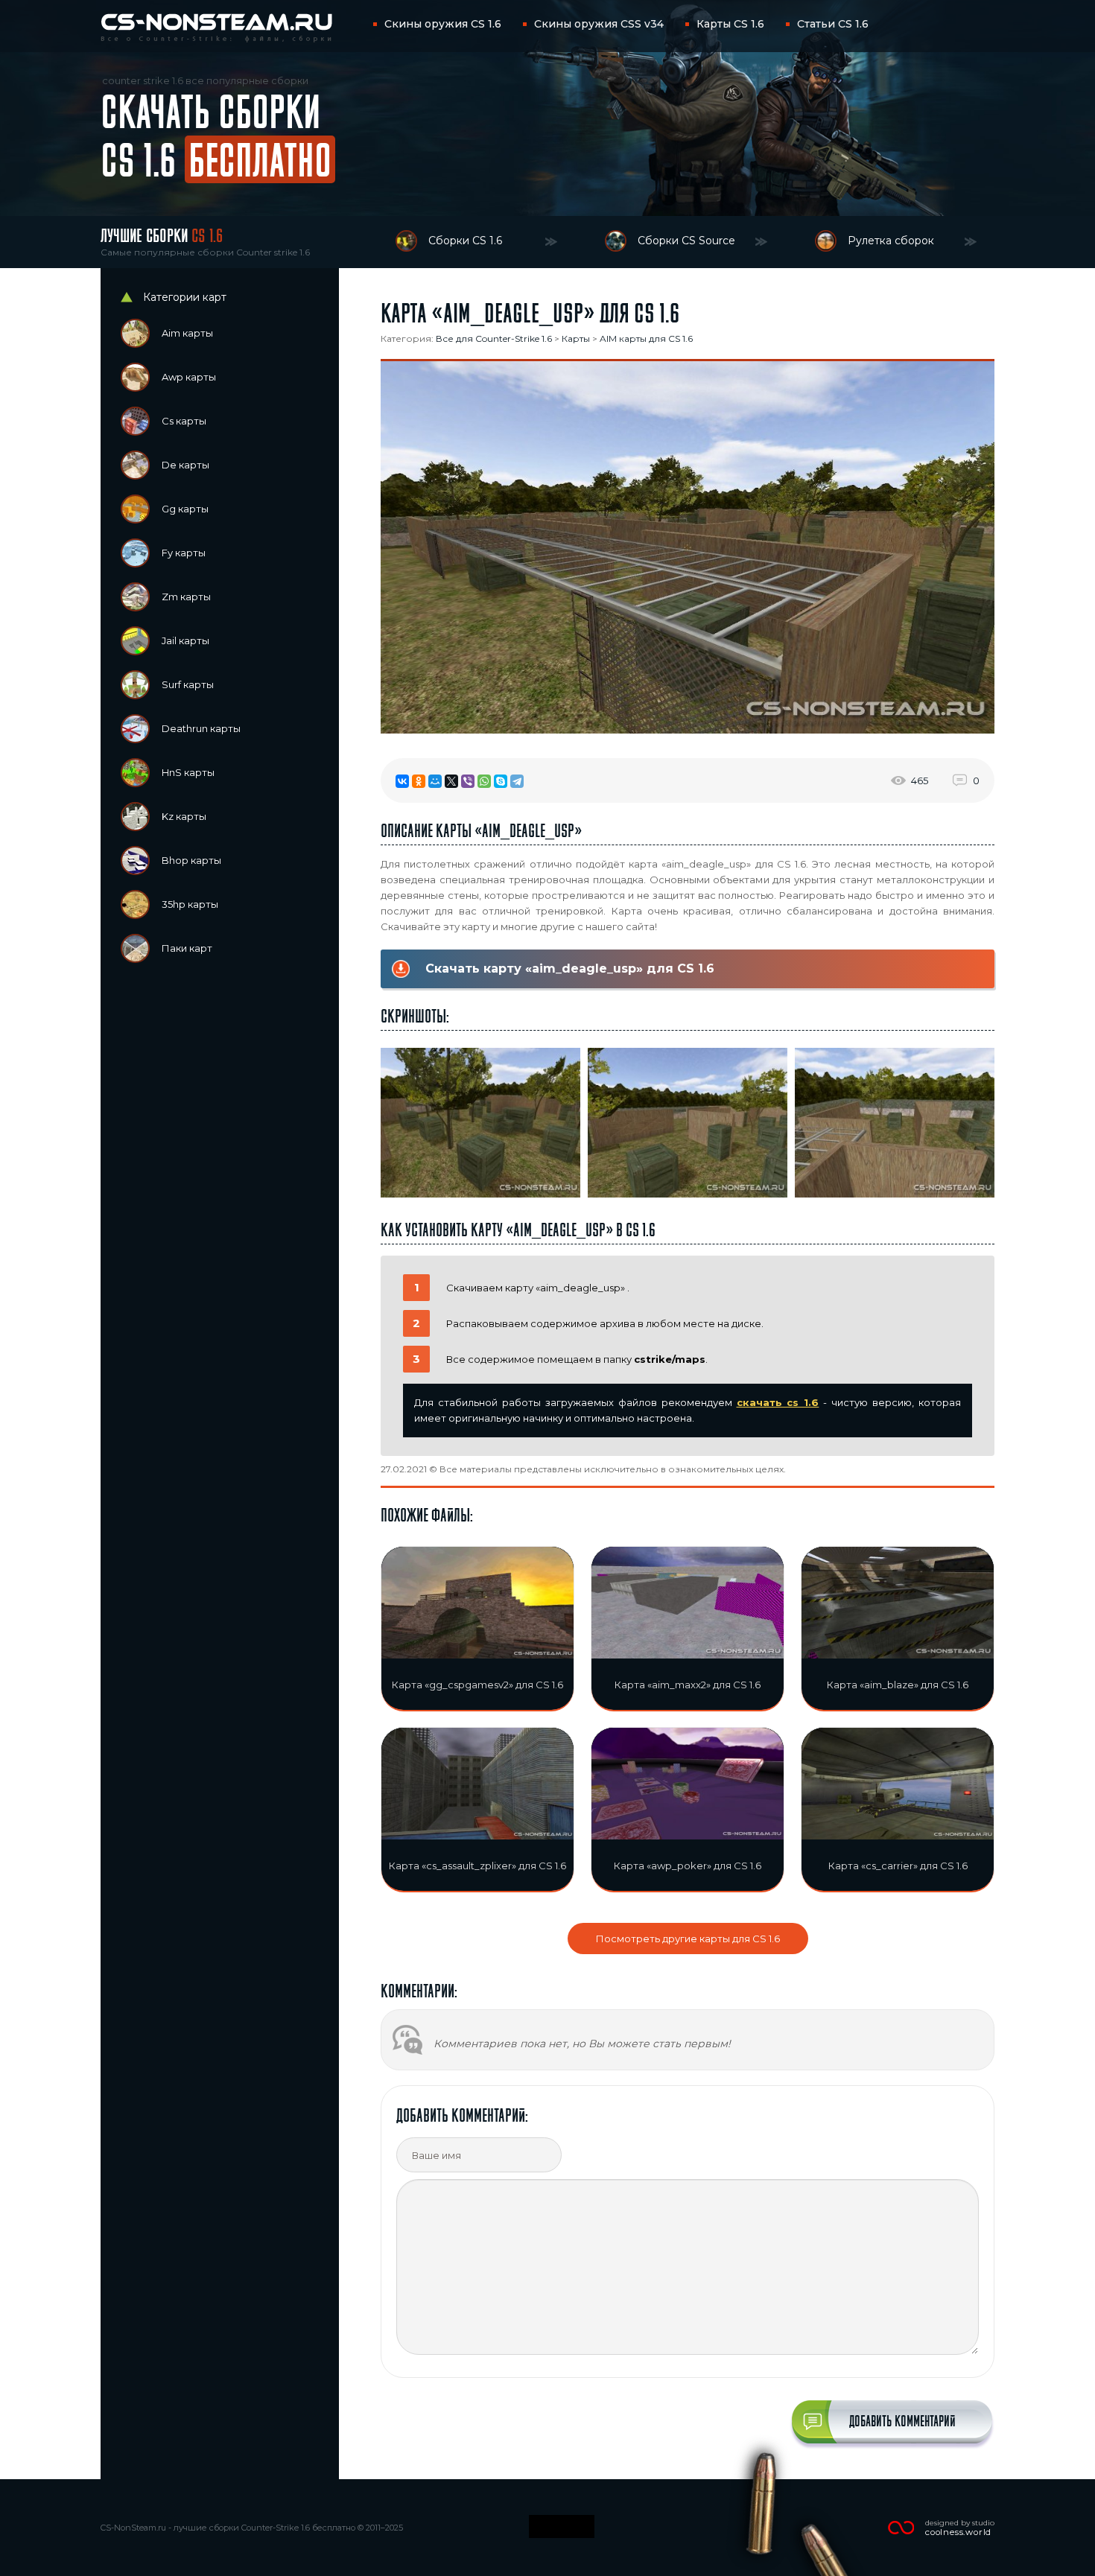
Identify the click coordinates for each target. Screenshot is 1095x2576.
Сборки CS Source (686, 241)
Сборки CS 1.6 (465, 241)
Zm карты (186, 597)
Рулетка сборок (891, 241)
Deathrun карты (201, 728)
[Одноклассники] (419, 781)
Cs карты (184, 421)
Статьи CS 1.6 (833, 24)
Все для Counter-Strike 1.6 (494, 338)
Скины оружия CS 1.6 (443, 24)
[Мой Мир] (435, 781)
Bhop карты (191, 860)
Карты (576, 338)
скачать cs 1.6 (778, 1402)
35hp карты (190, 904)
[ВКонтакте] (402, 781)
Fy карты (184, 553)
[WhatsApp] (484, 781)
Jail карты (185, 640)
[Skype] (501, 781)
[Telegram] (517, 781)
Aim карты (187, 333)
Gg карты (185, 509)
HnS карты (188, 772)
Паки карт (187, 948)
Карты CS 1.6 (730, 24)
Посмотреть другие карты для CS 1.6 (688, 1939)
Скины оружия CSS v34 (599, 24)
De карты (185, 465)
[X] (451, 781)
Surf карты (188, 684)
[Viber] (468, 781)
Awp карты (189, 377)
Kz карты (184, 816)
